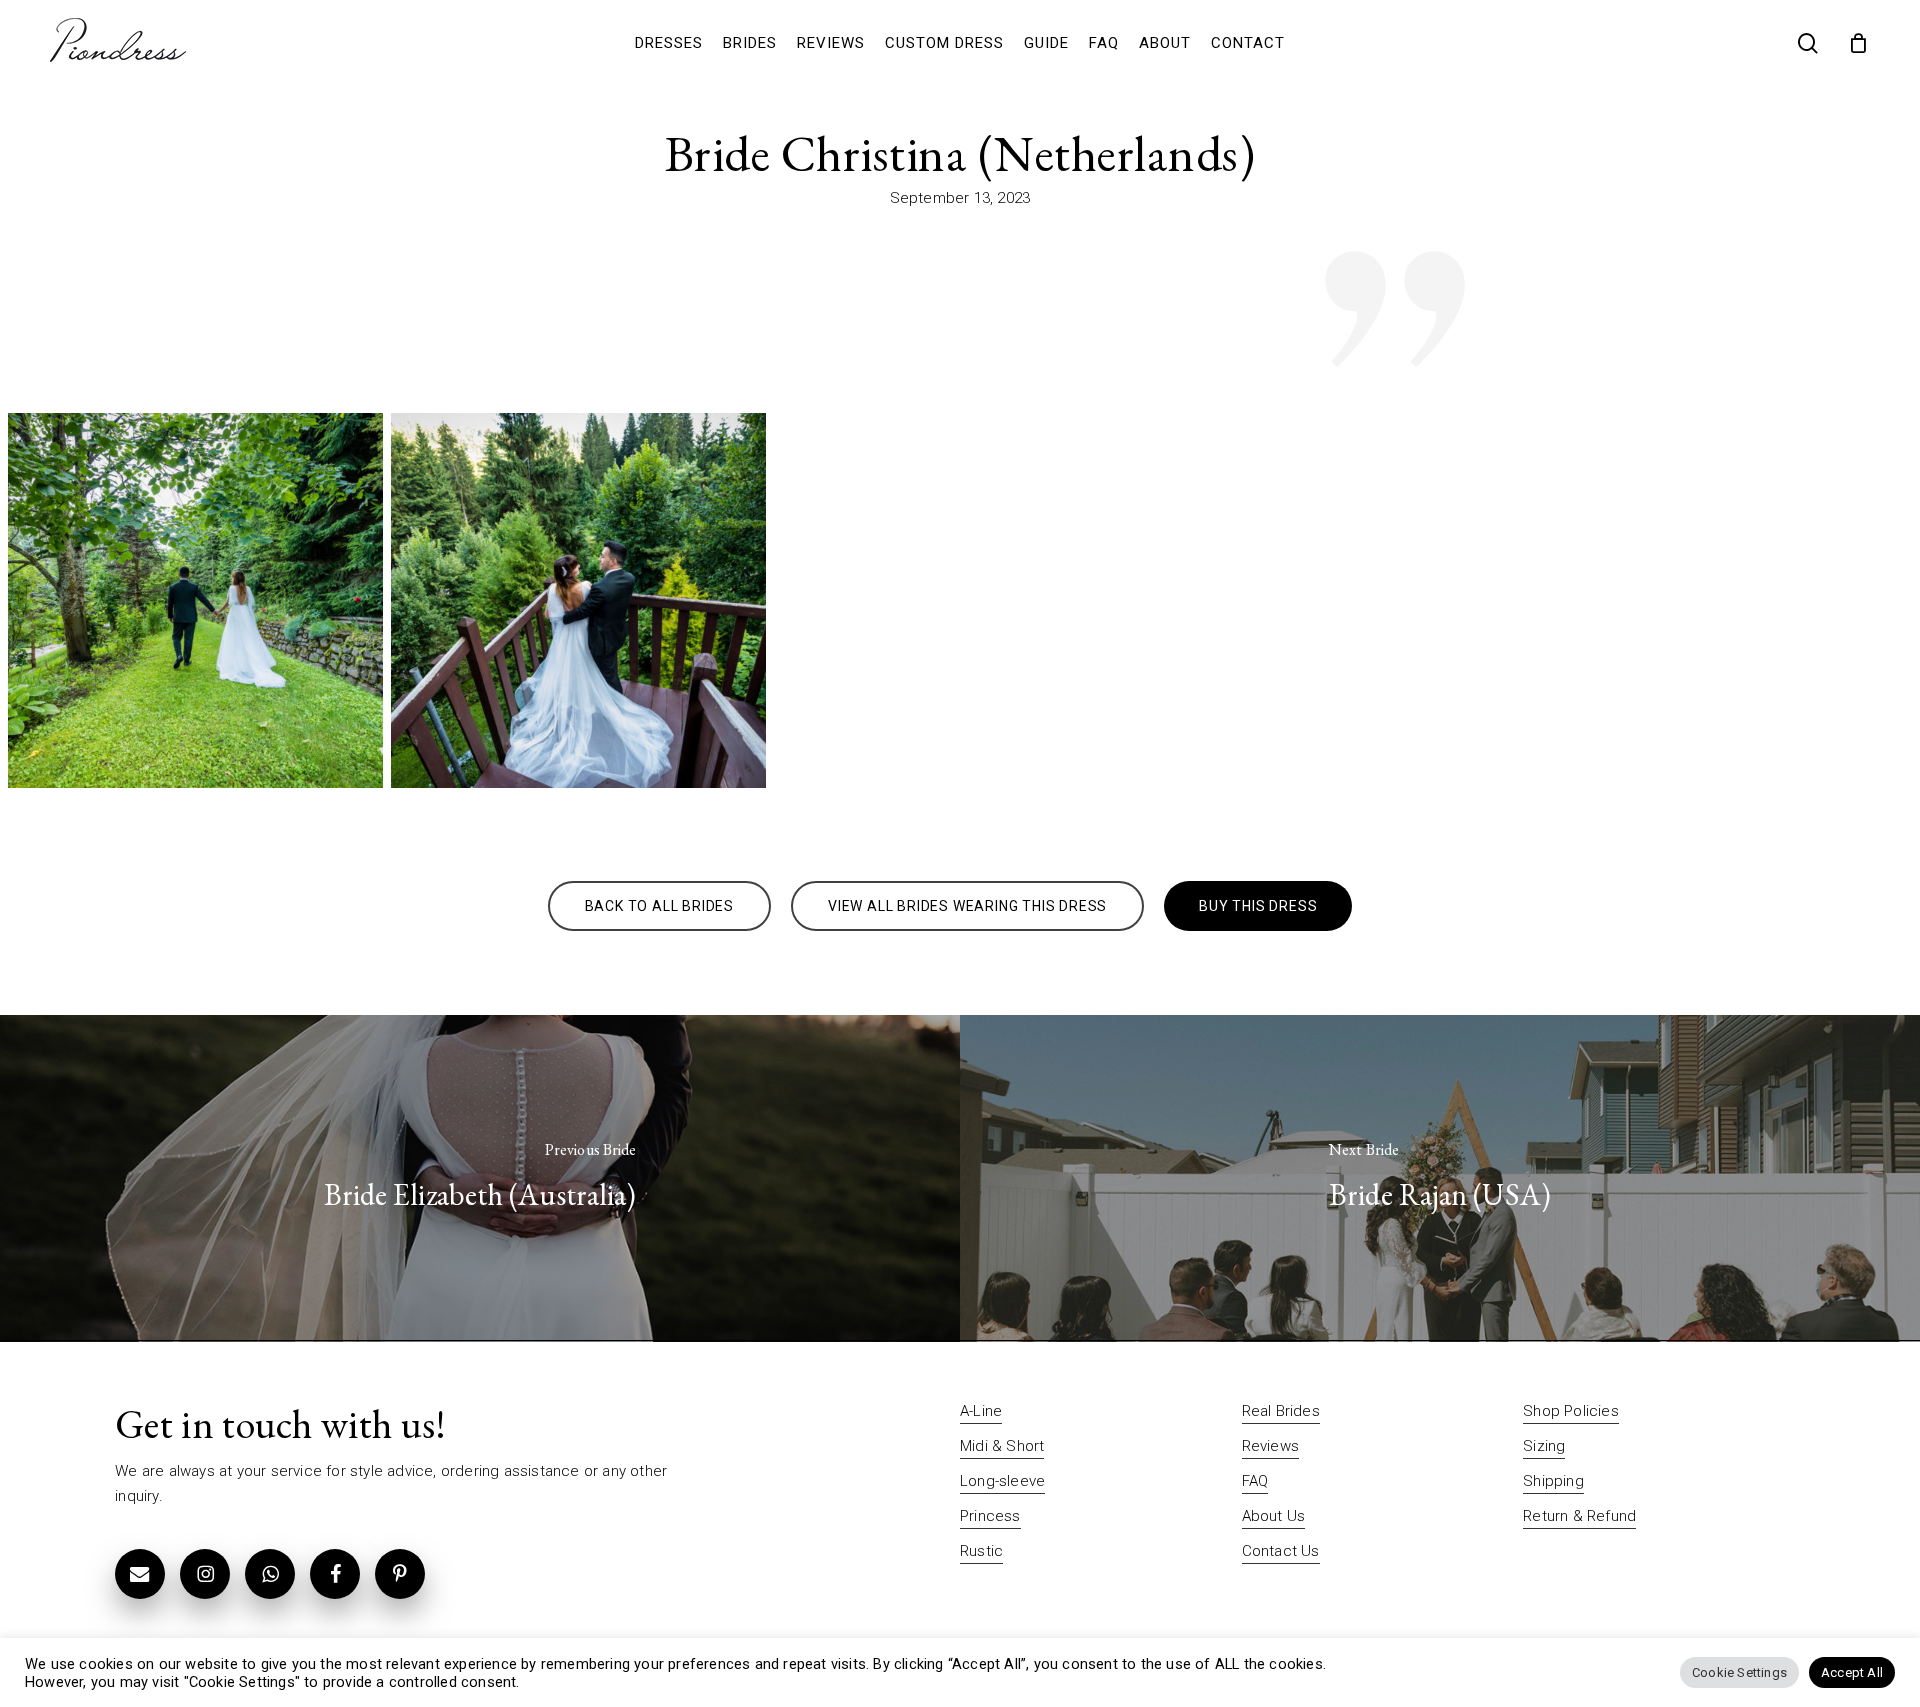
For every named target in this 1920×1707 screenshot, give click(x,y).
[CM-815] (578, 600)
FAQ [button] (1255, 1481)
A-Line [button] (981, 1411)
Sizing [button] (1544, 1446)
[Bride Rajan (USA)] (1440, 1178)
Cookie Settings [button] (1739, 1672)
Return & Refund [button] (1579, 1516)
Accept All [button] (1852, 1672)
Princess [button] (990, 1516)
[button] (659, 906)
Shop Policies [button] (1571, 1411)
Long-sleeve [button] (1002, 1481)
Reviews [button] (1270, 1446)
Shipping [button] (1553, 1481)
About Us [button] (1274, 1516)
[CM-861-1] (195, 600)
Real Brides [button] (1281, 1411)
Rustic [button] (981, 1551)
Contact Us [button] (1281, 1551)
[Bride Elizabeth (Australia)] (480, 1178)
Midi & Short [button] (1002, 1446)
